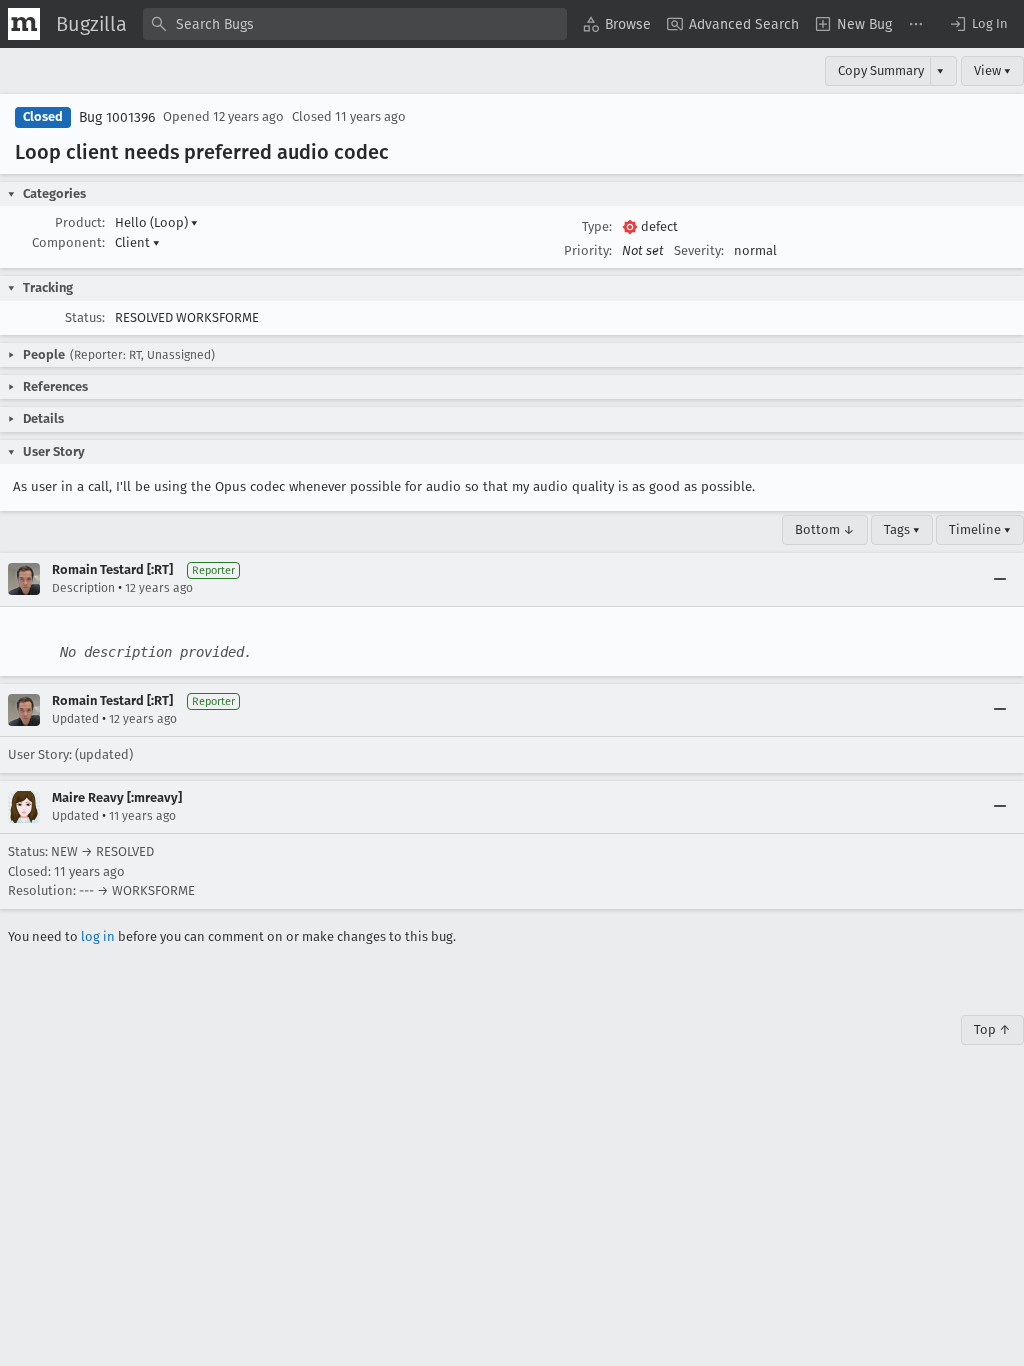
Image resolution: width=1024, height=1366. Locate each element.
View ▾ (992, 70)
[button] (978, 24)
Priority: (588, 250)
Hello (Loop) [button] (156, 222)
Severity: (699, 250)
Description (83, 588)
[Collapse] (1000, 579)
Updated (75, 719)
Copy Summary (881, 70)
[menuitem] (617, 24)
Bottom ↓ (825, 529)
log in (98, 936)
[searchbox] (355, 24)
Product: (80, 222)
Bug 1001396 (117, 117)
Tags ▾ (902, 529)
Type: (597, 226)
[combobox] (355, 24)
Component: (68, 242)
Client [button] (137, 242)
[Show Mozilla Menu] (24, 24)
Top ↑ (992, 1029)
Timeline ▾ (980, 529)
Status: (85, 317)
